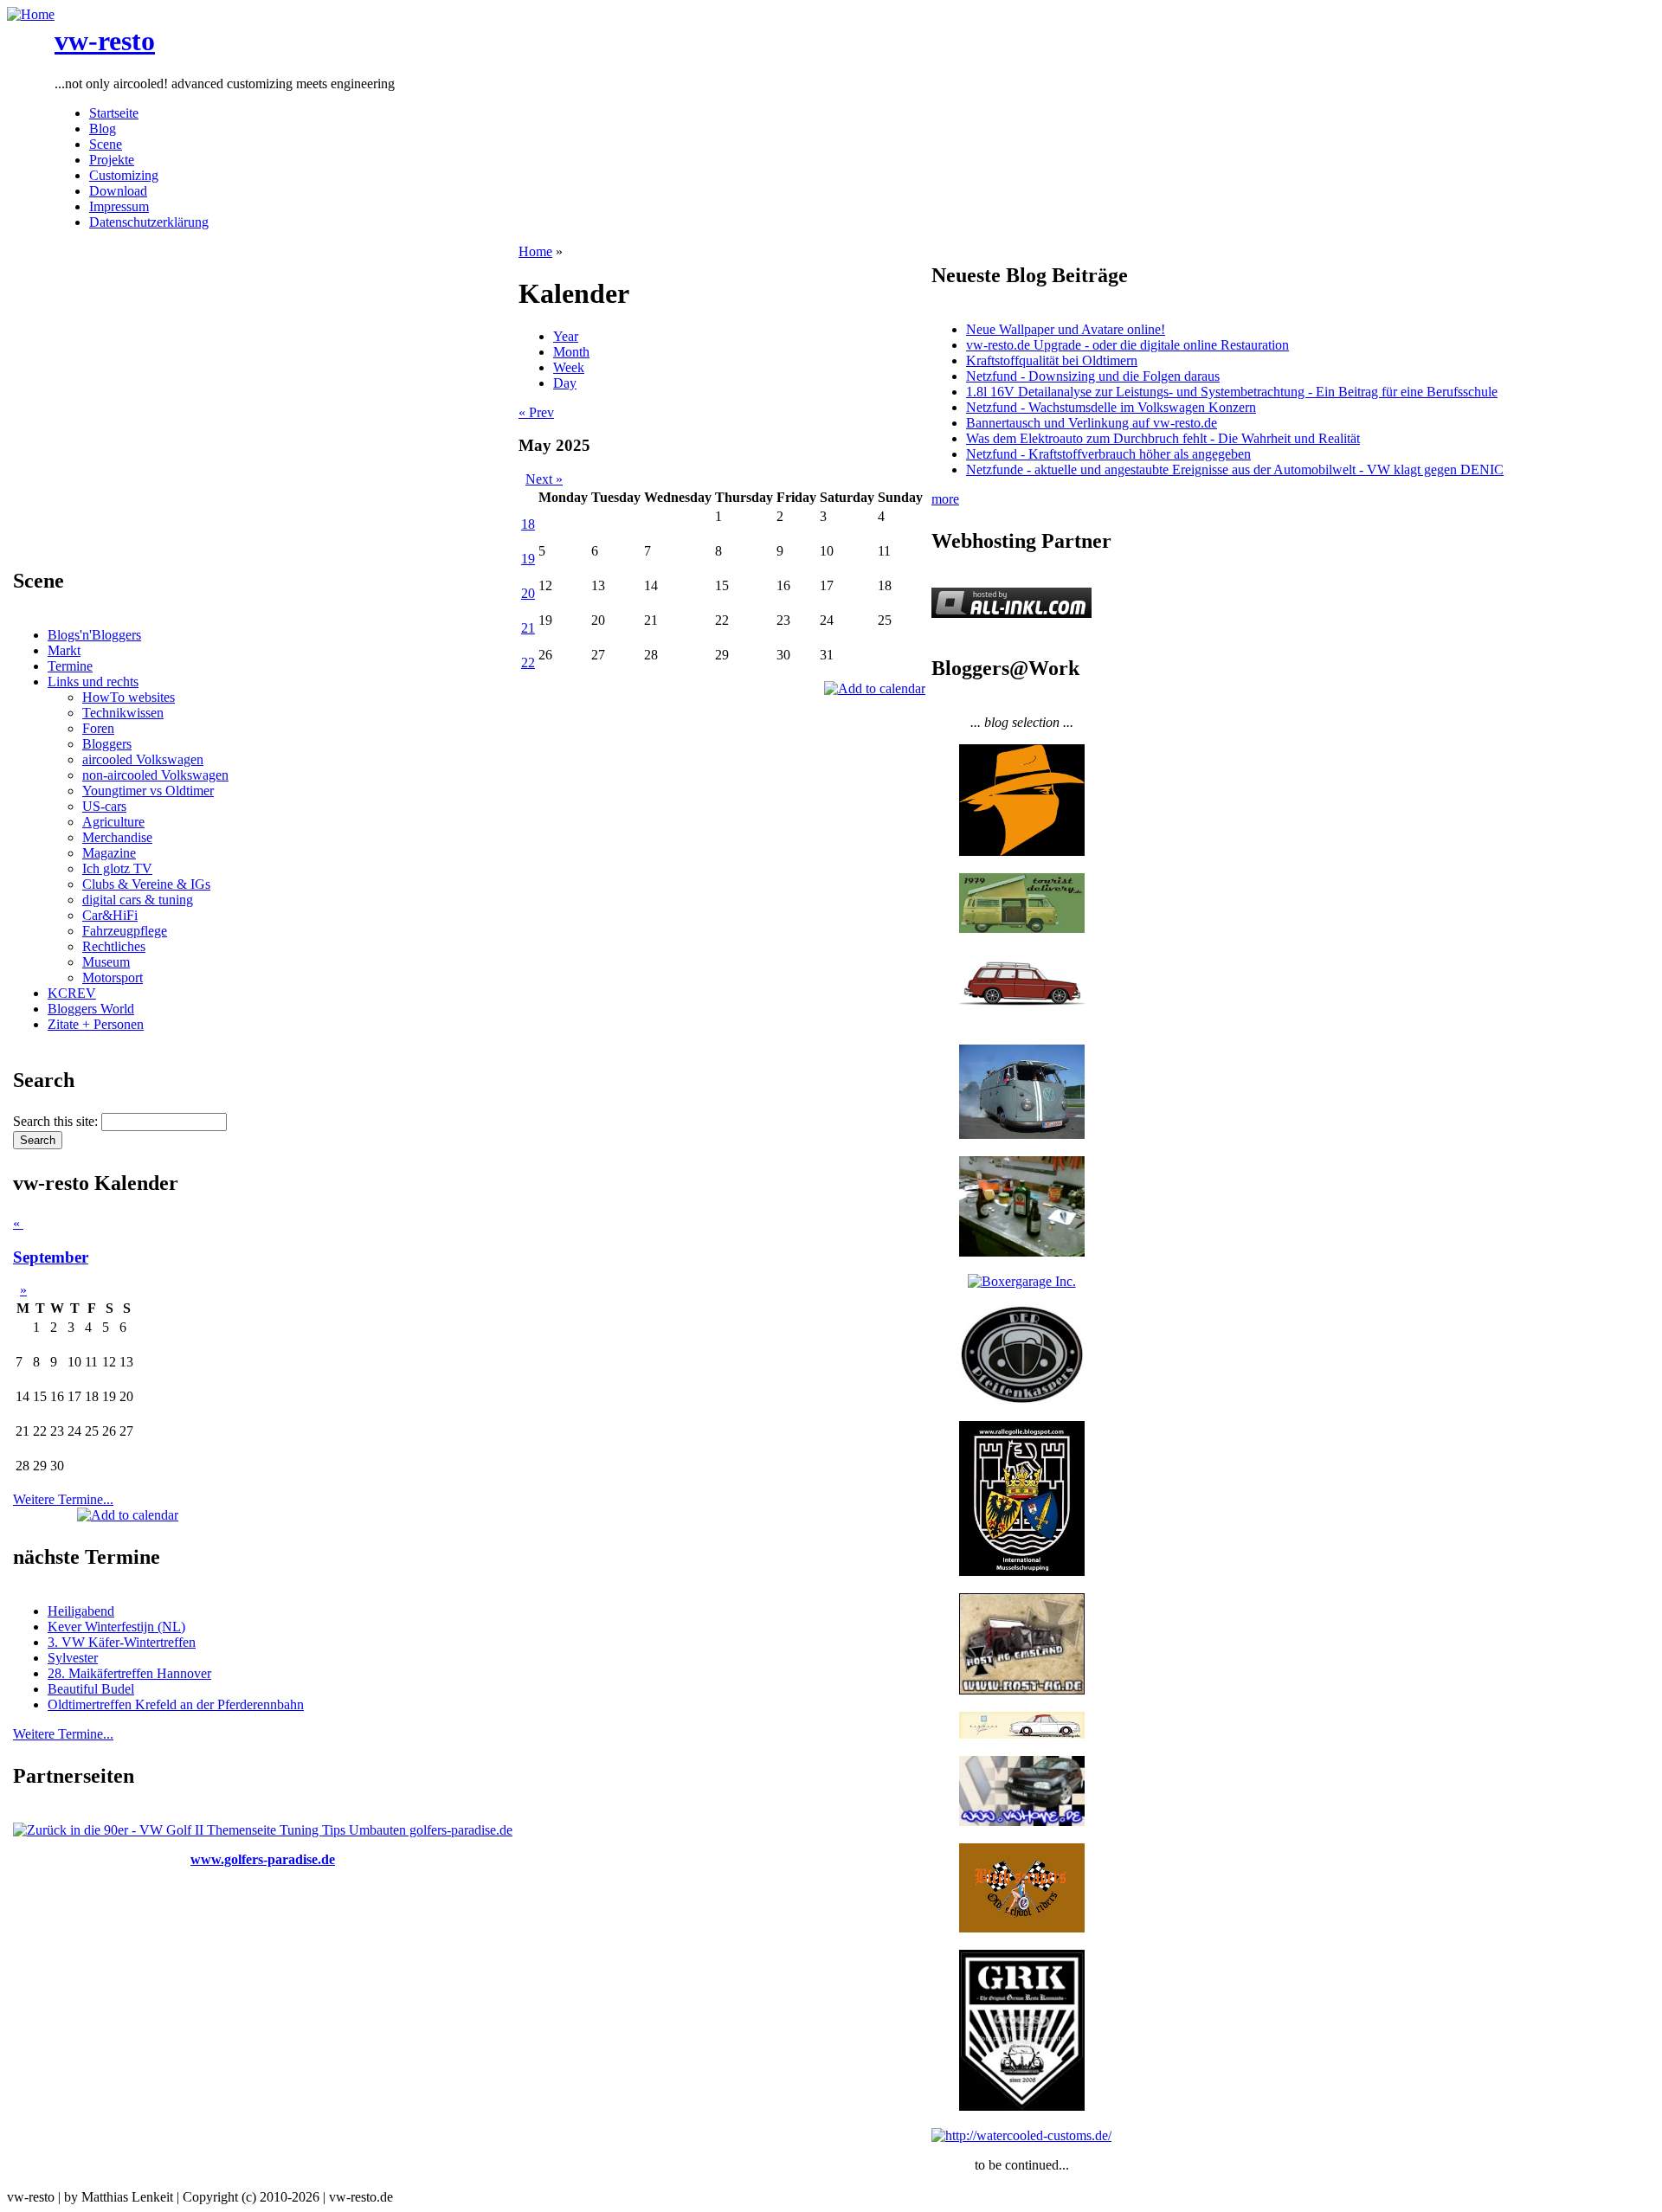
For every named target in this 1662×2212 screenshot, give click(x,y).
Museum (106, 962)
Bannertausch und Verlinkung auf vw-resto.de (1092, 423)
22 (528, 662)
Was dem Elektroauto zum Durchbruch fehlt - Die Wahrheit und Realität (1163, 438)
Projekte (112, 160)
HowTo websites (129, 697)
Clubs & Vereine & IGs (146, 884)
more (945, 499)
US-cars (104, 806)
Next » (544, 479)
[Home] (31, 14)
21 (528, 628)
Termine (70, 666)
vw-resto (105, 41)
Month (571, 352)
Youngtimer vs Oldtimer (148, 791)
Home (535, 251)
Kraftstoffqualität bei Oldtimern (1052, 360)
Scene (106, 144)
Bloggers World (91, 1009)
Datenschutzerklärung (149, 222)
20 (528, 593)
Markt (64, 650)
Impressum (119, 206)
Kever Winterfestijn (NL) (116, 1627)
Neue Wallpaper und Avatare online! (1066, 329)
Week (569, 367)
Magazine (109, 853)
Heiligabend (81, 1611)
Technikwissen (123, 713)
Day (565, 383)
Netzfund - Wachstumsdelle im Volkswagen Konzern (1111, 407)
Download (118, 191)
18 (528, 524)
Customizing (124, 175)
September (51, 1257)
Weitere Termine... (63, 1499)
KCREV (72, 993)
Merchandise (117, 837)
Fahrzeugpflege (125, 931)
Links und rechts (93, 682)
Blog (103, 129)
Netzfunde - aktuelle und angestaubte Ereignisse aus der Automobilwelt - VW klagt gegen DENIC (1235, 469)
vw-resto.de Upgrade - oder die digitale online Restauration (1127, 345)
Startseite (114, 113)
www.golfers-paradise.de (263, 1859)
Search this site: (57, 1121)
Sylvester (73, 1658)
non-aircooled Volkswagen (155, 775)
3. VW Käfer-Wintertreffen (122, 1642)
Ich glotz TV (117, 868)
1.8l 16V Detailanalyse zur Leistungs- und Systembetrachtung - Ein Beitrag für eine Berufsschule (1232, 392)
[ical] (128, 1515)
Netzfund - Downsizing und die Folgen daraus (1093, 376)
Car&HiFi (110, 915)
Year (566, 336)
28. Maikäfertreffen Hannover (129, 1673)
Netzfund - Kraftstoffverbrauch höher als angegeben (1108, 454)
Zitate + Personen (96, 1024)
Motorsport (113, 977)
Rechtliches (114, 946)
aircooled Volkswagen (143, 759)
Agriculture (113, 822)
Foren (98, 728)
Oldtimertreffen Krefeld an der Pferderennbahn (176, 1704)
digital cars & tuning (138, 900)
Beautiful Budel (91, 1689)
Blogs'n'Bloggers (94, 635)
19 (528, 559)
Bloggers (107, 744)
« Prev (536, 412)
